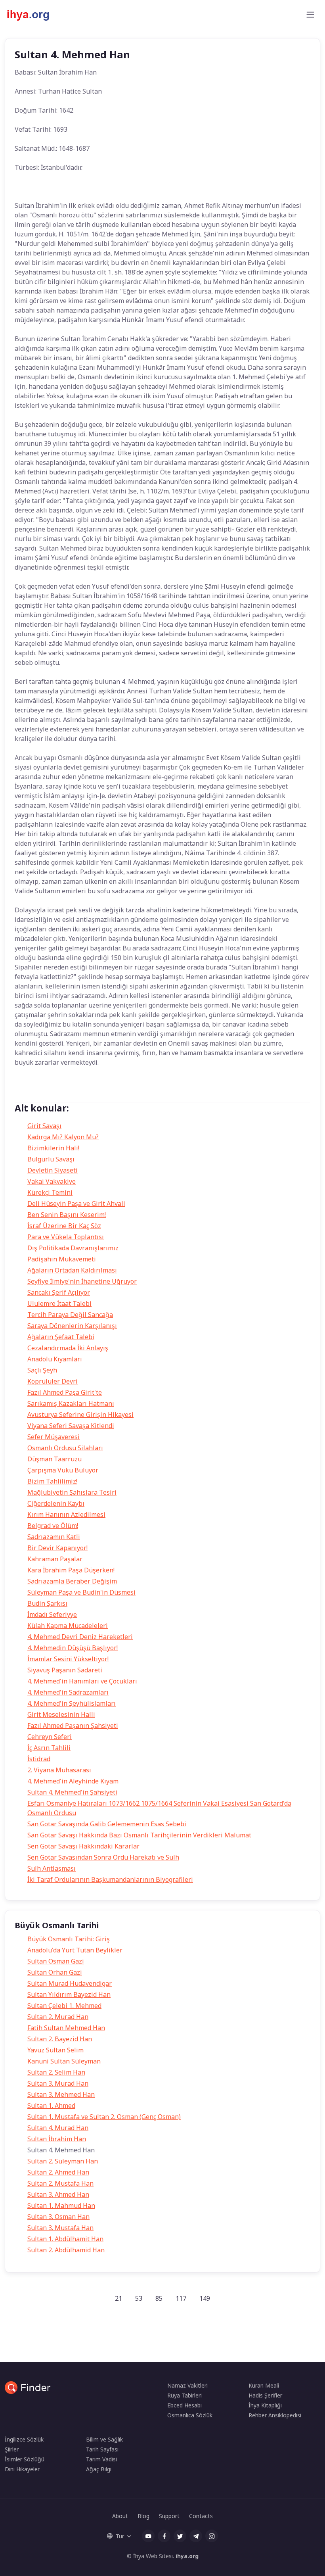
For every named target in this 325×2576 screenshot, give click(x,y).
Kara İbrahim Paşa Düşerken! (71, 1570)
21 (119, 2298)
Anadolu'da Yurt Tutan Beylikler (75, 1950)
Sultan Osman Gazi (56, 1961)
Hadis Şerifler (265, 2395)
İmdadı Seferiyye (52, 1614)
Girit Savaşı (44, 1126)
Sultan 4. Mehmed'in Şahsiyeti (72, 1792)
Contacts (201, 2516)
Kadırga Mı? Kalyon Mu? (63, 1137)
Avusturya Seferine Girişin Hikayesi (80, 1415)
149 (205, 2298)
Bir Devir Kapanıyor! (57, 1548)
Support (169, 2516)
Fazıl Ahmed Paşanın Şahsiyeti (73, 1726)
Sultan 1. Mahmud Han (61, 2206)
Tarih (28, 1094)
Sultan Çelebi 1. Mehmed (64, 2006)
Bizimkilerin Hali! (53, 1148)
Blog (143, 2516)
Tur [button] (120, 2536)
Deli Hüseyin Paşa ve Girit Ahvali (76, 1204)
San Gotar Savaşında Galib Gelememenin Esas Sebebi (107, 1824)
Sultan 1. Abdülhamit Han (65, 2239)
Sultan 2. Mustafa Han (60, 2183)
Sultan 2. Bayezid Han (60, 2039)
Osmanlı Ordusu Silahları (65, 1448)
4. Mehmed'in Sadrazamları (68, 1692)
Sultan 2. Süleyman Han (63, 2161)
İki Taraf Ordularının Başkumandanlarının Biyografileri (110, 1879)
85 (159, 2298)
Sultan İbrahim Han (57, 2139)
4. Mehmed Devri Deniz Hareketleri (80, 1637)
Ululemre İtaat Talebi (59, 1303)
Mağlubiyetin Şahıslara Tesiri (72, 1492)
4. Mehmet (61, 1094)
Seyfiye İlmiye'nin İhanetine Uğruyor (82, 1281)
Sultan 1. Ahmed (51, 2106)
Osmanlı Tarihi (104, 1094)
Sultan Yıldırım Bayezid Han (69, 1994)
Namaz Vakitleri (187, 2385)
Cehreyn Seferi (50, 1737)
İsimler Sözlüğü (25, 2459)
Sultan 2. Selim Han (56, 2072)
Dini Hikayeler (22, 2469)
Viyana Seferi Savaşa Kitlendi (71, 1426)
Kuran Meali (264, 2385)
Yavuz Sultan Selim (55, 2050)
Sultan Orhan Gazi (55, 1972)
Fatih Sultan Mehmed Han (66, 2028)
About (120, 2516)
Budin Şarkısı (47, 1603)
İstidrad (39, 1759)
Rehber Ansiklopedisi (275, 2415)
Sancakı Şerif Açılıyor (59, 1292)
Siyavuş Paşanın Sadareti (65, 1670)
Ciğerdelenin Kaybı (56, 1503)
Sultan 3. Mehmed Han (61, 2094)
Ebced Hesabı (184, 2405)
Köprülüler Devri (53, 1381)
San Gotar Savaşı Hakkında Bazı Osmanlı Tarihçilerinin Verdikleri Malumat (139, 1835)
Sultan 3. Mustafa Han (60, 2228)
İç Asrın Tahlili (49, 1748)
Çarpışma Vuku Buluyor (63, 1470)
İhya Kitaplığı (265, 2405)
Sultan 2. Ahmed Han (58, 2172)
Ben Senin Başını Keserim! (67, 1215)
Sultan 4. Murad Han (58, 2128)
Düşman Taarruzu (54, 1459)
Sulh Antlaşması (52, 1868)
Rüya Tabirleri (184, 2395)
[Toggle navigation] (310, 15)
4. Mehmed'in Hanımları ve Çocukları (82, 1681)
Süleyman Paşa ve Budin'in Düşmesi (81, 1592)
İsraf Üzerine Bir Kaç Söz (64, 1226)
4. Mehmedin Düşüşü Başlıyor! (73, 1648)
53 (139, 2298)
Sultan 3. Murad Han (58, 2083)
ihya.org (187, 2556)
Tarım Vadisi (101, 2459)
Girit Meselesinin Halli (61, 1714)
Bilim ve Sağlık (104, 2439)
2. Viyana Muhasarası (59, 1770)
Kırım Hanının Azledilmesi (66, 1515)
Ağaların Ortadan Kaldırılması (72, 1270)
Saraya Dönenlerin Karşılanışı (72, 1326)
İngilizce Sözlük (24, 2439)
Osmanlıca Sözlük (190, 2415)
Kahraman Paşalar (55, 1559)
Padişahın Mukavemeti (62, 1259)
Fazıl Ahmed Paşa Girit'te (65, 1392)
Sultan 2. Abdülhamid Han (66, 2250)
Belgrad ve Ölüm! (53, 1526)
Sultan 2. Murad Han (58, 2017)
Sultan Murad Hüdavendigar (70, 1983)
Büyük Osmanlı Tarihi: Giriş (69, 1939)
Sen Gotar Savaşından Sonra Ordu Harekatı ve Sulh (103, 1857)
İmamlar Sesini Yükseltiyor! (68, 1659)
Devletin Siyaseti (53, 1170)
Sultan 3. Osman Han (58, 2217)
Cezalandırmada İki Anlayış (68, 1348)
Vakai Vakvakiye (52, 1181)
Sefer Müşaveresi (54, 1437)
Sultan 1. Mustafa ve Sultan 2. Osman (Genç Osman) (104, 2117)
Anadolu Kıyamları (55, 1359)
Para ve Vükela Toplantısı (66, 1237)
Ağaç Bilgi (99, 2469)
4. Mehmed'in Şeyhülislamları (72, 1703)
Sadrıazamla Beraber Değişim (72, 1581)
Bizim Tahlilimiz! (52, 1481)
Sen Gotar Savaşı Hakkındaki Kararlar (83, 1846)
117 (181, 2298)
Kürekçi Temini (50, 1192)
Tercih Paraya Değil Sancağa (70, 1315)
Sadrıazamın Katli (54, 1537)
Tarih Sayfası (102, 2449)
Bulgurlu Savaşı (51, 1159)
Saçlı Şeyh (42, 1370)
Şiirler (12, 2449)
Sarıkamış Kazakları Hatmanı (71, 1403)
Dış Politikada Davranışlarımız (73, 1248)
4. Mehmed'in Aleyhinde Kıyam (73, 1781)
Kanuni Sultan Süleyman (64, 2061)
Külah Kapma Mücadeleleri (68, 1626)
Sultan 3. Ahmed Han (58, 2194)
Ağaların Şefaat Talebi (61, 1337)
